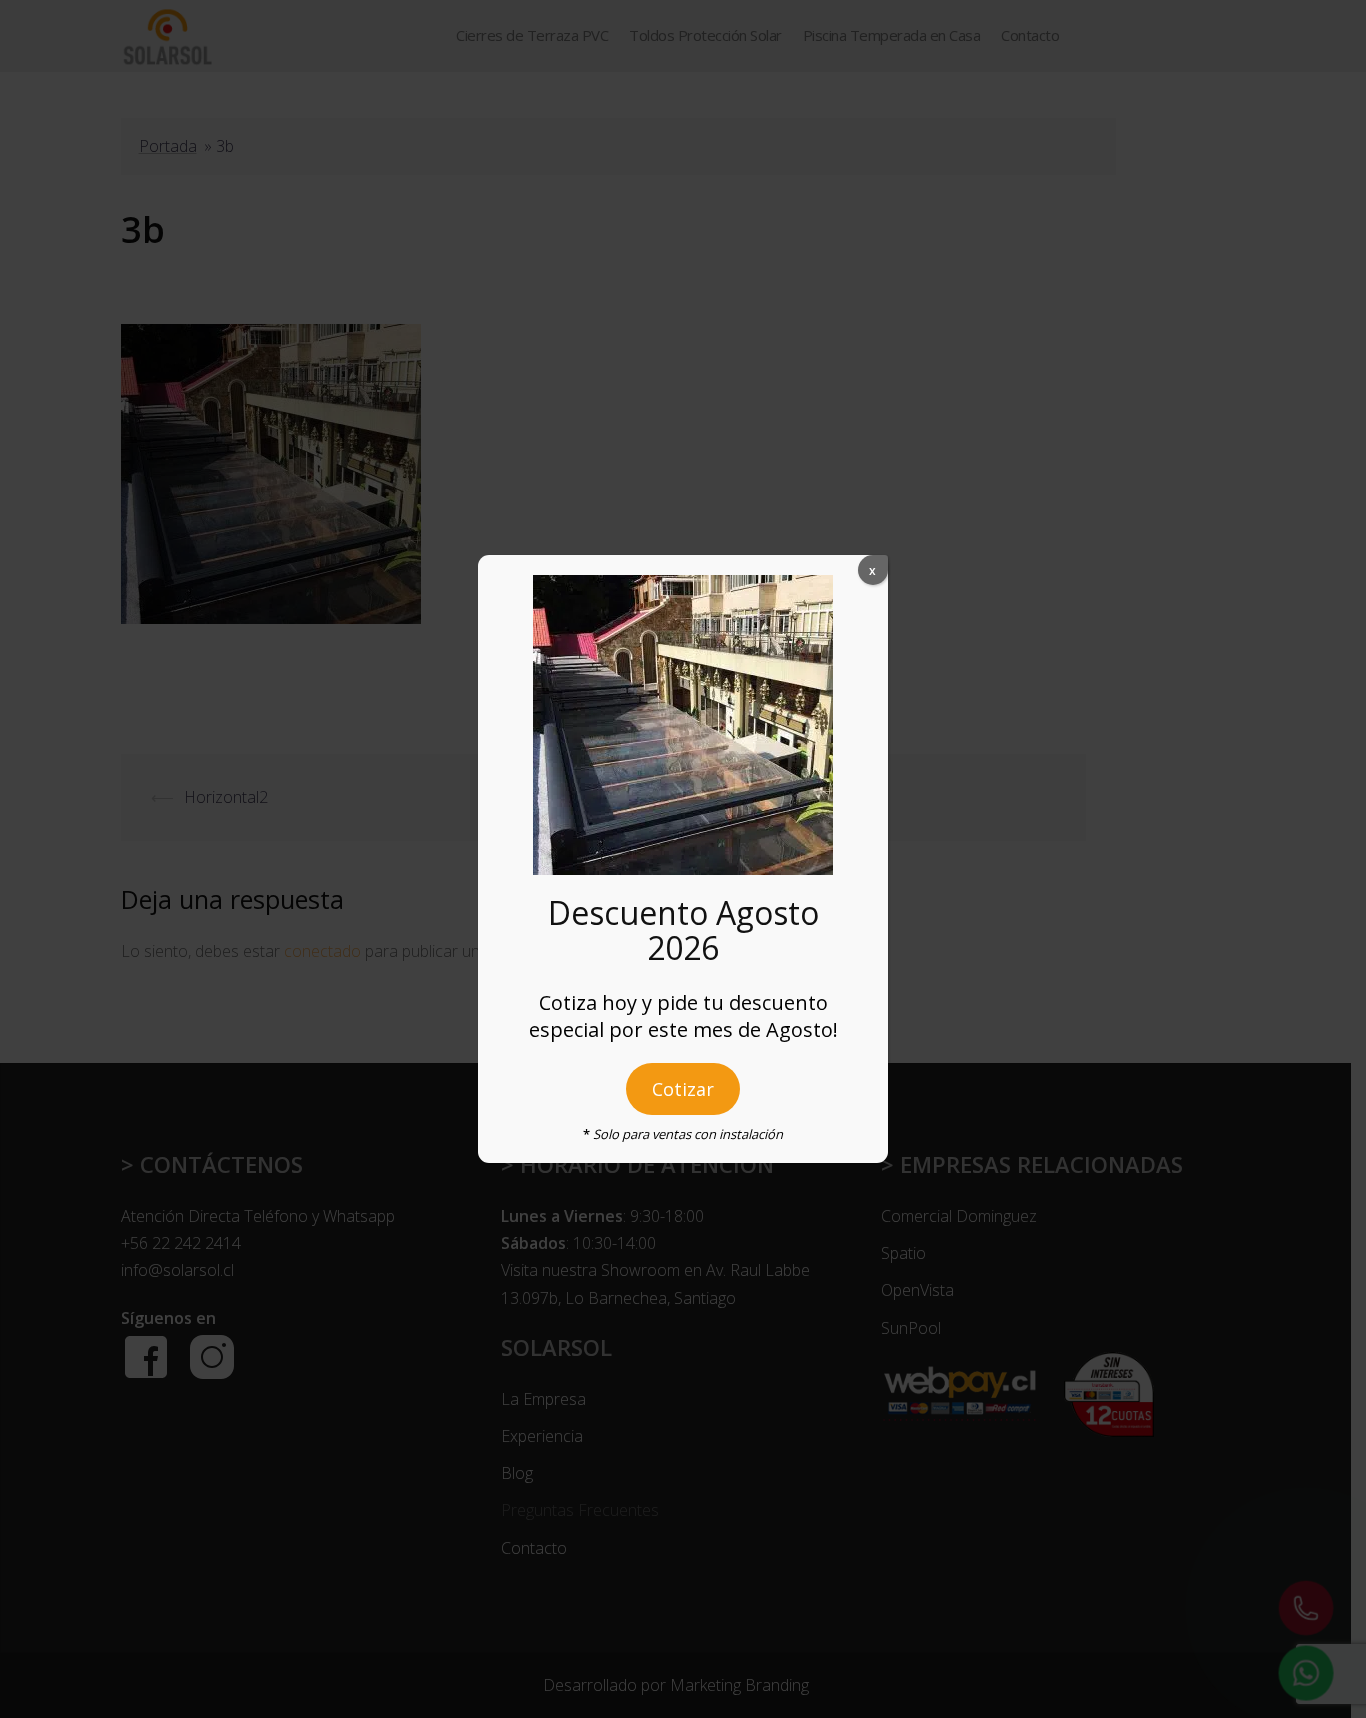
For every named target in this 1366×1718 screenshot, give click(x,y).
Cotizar (683, 1089)
